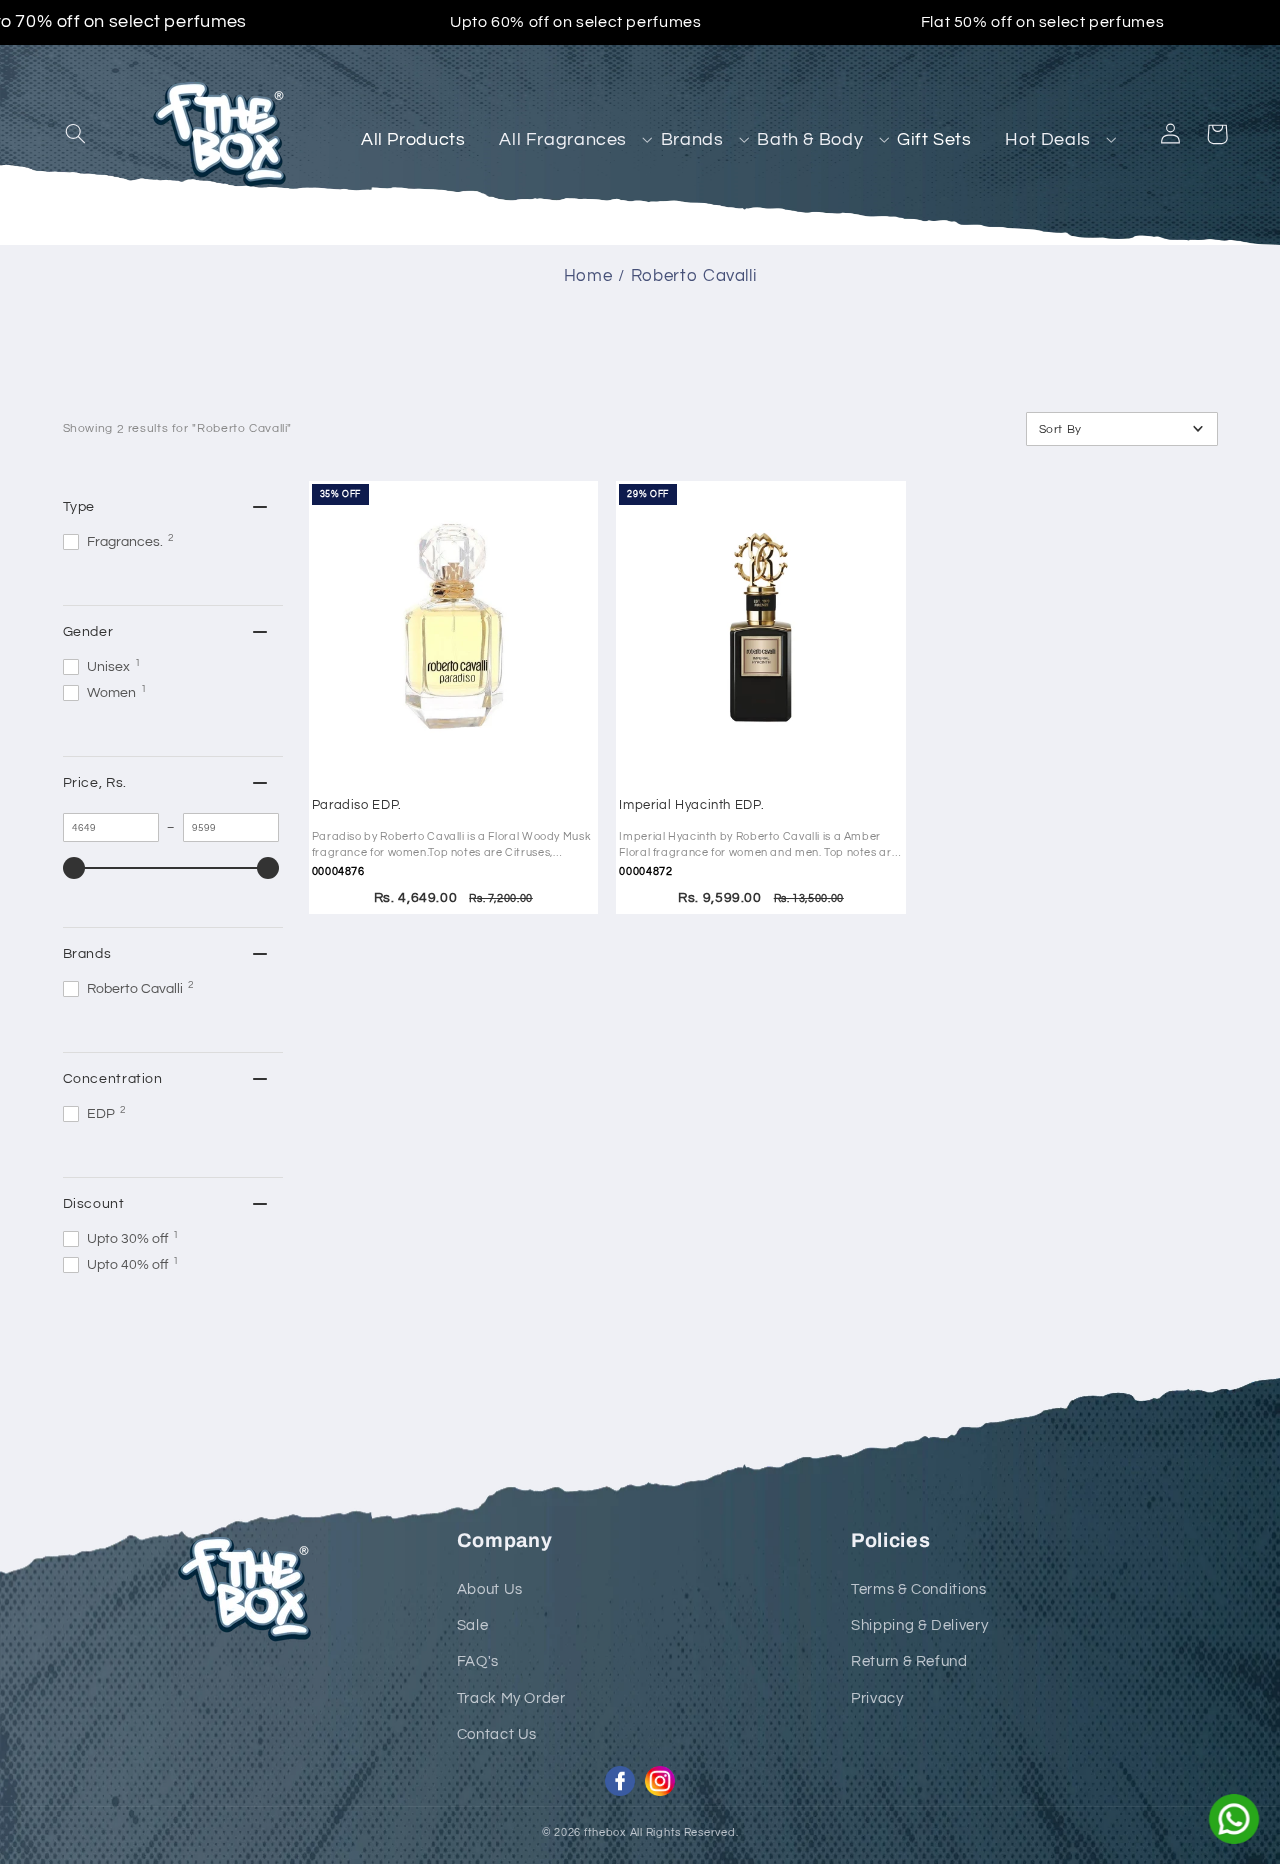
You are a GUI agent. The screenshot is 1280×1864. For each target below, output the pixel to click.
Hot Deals (1048, 139)
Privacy (877, 1698)
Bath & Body (810, 139)
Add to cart (448, 658)
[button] (76, 134)
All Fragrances (563, 139)
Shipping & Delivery (919, 1625)
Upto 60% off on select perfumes (576, 22)
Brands (692, 139)
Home (588, 276)
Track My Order (511, 1698)
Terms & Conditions (918, 1589)
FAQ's (478, 1661)
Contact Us (497, 1734)
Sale (473, 1625)
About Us (490, 1589)
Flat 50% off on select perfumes (1043, 22)
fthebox (605, 1832)
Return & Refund (909, 1661)
